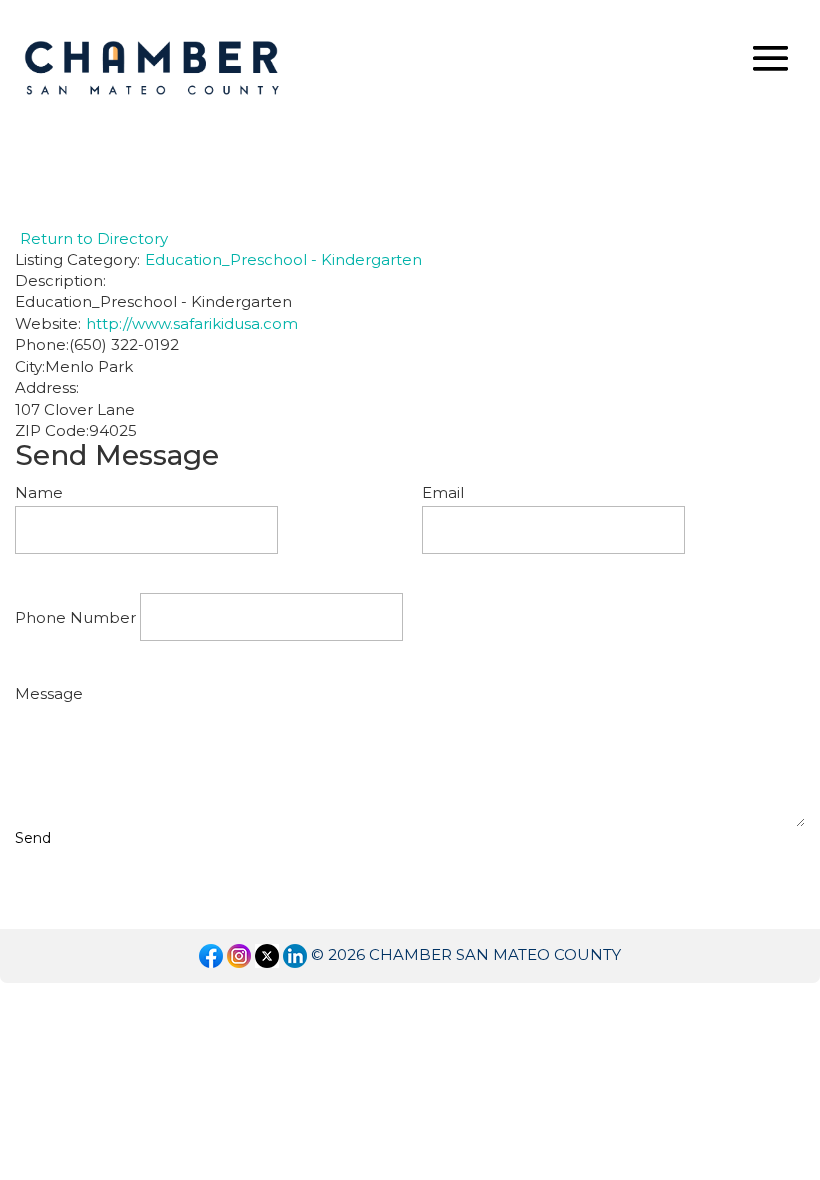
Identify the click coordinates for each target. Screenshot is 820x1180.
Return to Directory (94, 238)
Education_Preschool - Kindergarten (283, 259)
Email (443, 492)
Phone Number (75, 617)
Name (39, 492)
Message (49, 693)
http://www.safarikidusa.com (192, 323)
